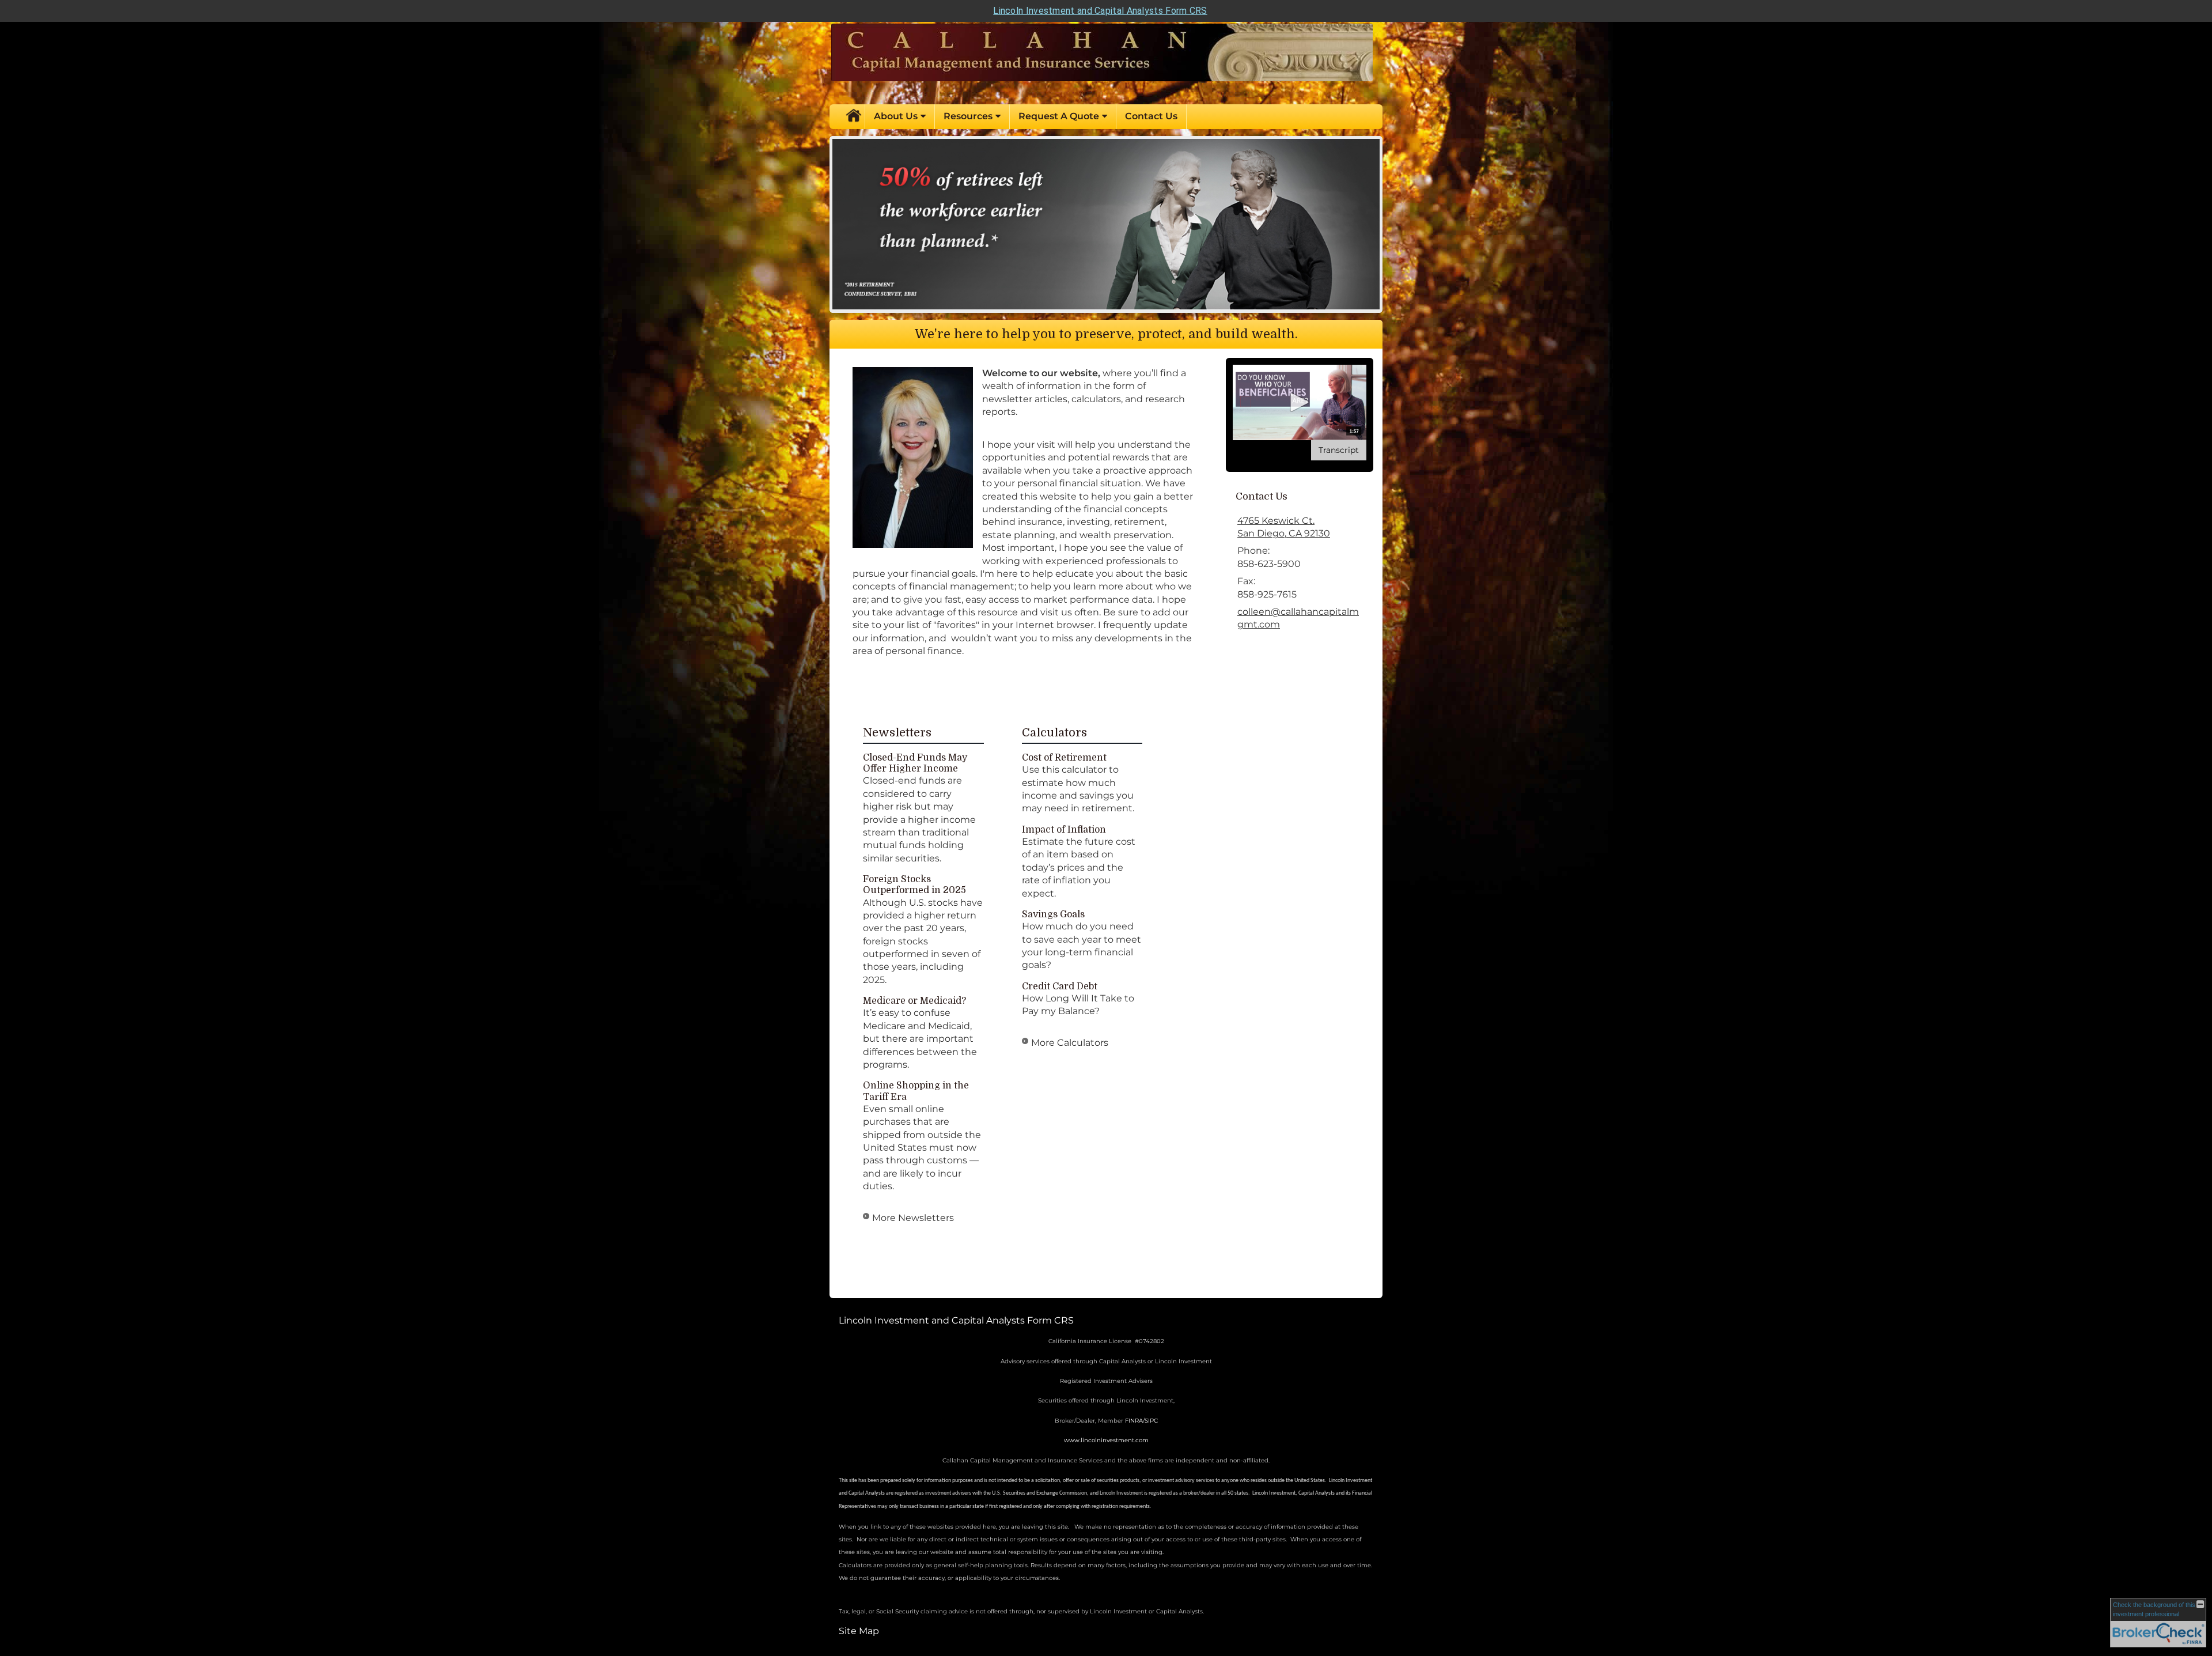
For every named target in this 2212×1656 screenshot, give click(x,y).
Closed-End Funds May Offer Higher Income (915, 763)
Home (853, 116)
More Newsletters (913, 1218)
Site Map (859, 1631)
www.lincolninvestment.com (1106, 1440)
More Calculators (1070, 1043)
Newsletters (897, 733)
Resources (968, 116)
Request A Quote (1059, 116)
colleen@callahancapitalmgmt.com (1298, 618)
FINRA (1134, 1421)
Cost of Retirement (1064, 758)
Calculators (1054, 733)
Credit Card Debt (1060, 986)
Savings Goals (1053, 914)
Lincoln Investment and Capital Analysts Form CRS (1100, 11)
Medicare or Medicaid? (914, 1001)
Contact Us (1151, 116)
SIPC (1151, 1421)
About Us (896, 116)
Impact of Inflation (1064, 830)
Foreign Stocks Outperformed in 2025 (914, 885)
